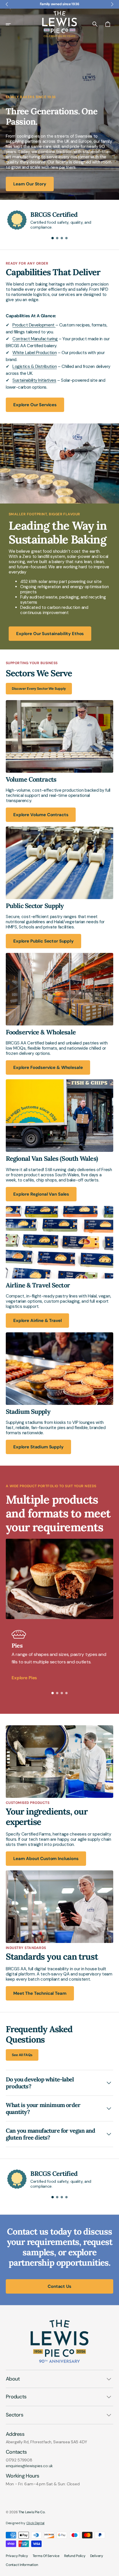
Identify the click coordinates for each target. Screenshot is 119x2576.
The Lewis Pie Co (32, 2512)
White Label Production (35, 353)
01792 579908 (19, 2460)
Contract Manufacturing (35, 339)
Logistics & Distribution (35, 366)
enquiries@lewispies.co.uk (29, 2466)
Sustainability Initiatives (34, 380)
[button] (12, 24)
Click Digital (35, 2523)
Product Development (34, 325)
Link (9, 703)
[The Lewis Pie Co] (59, 24)
